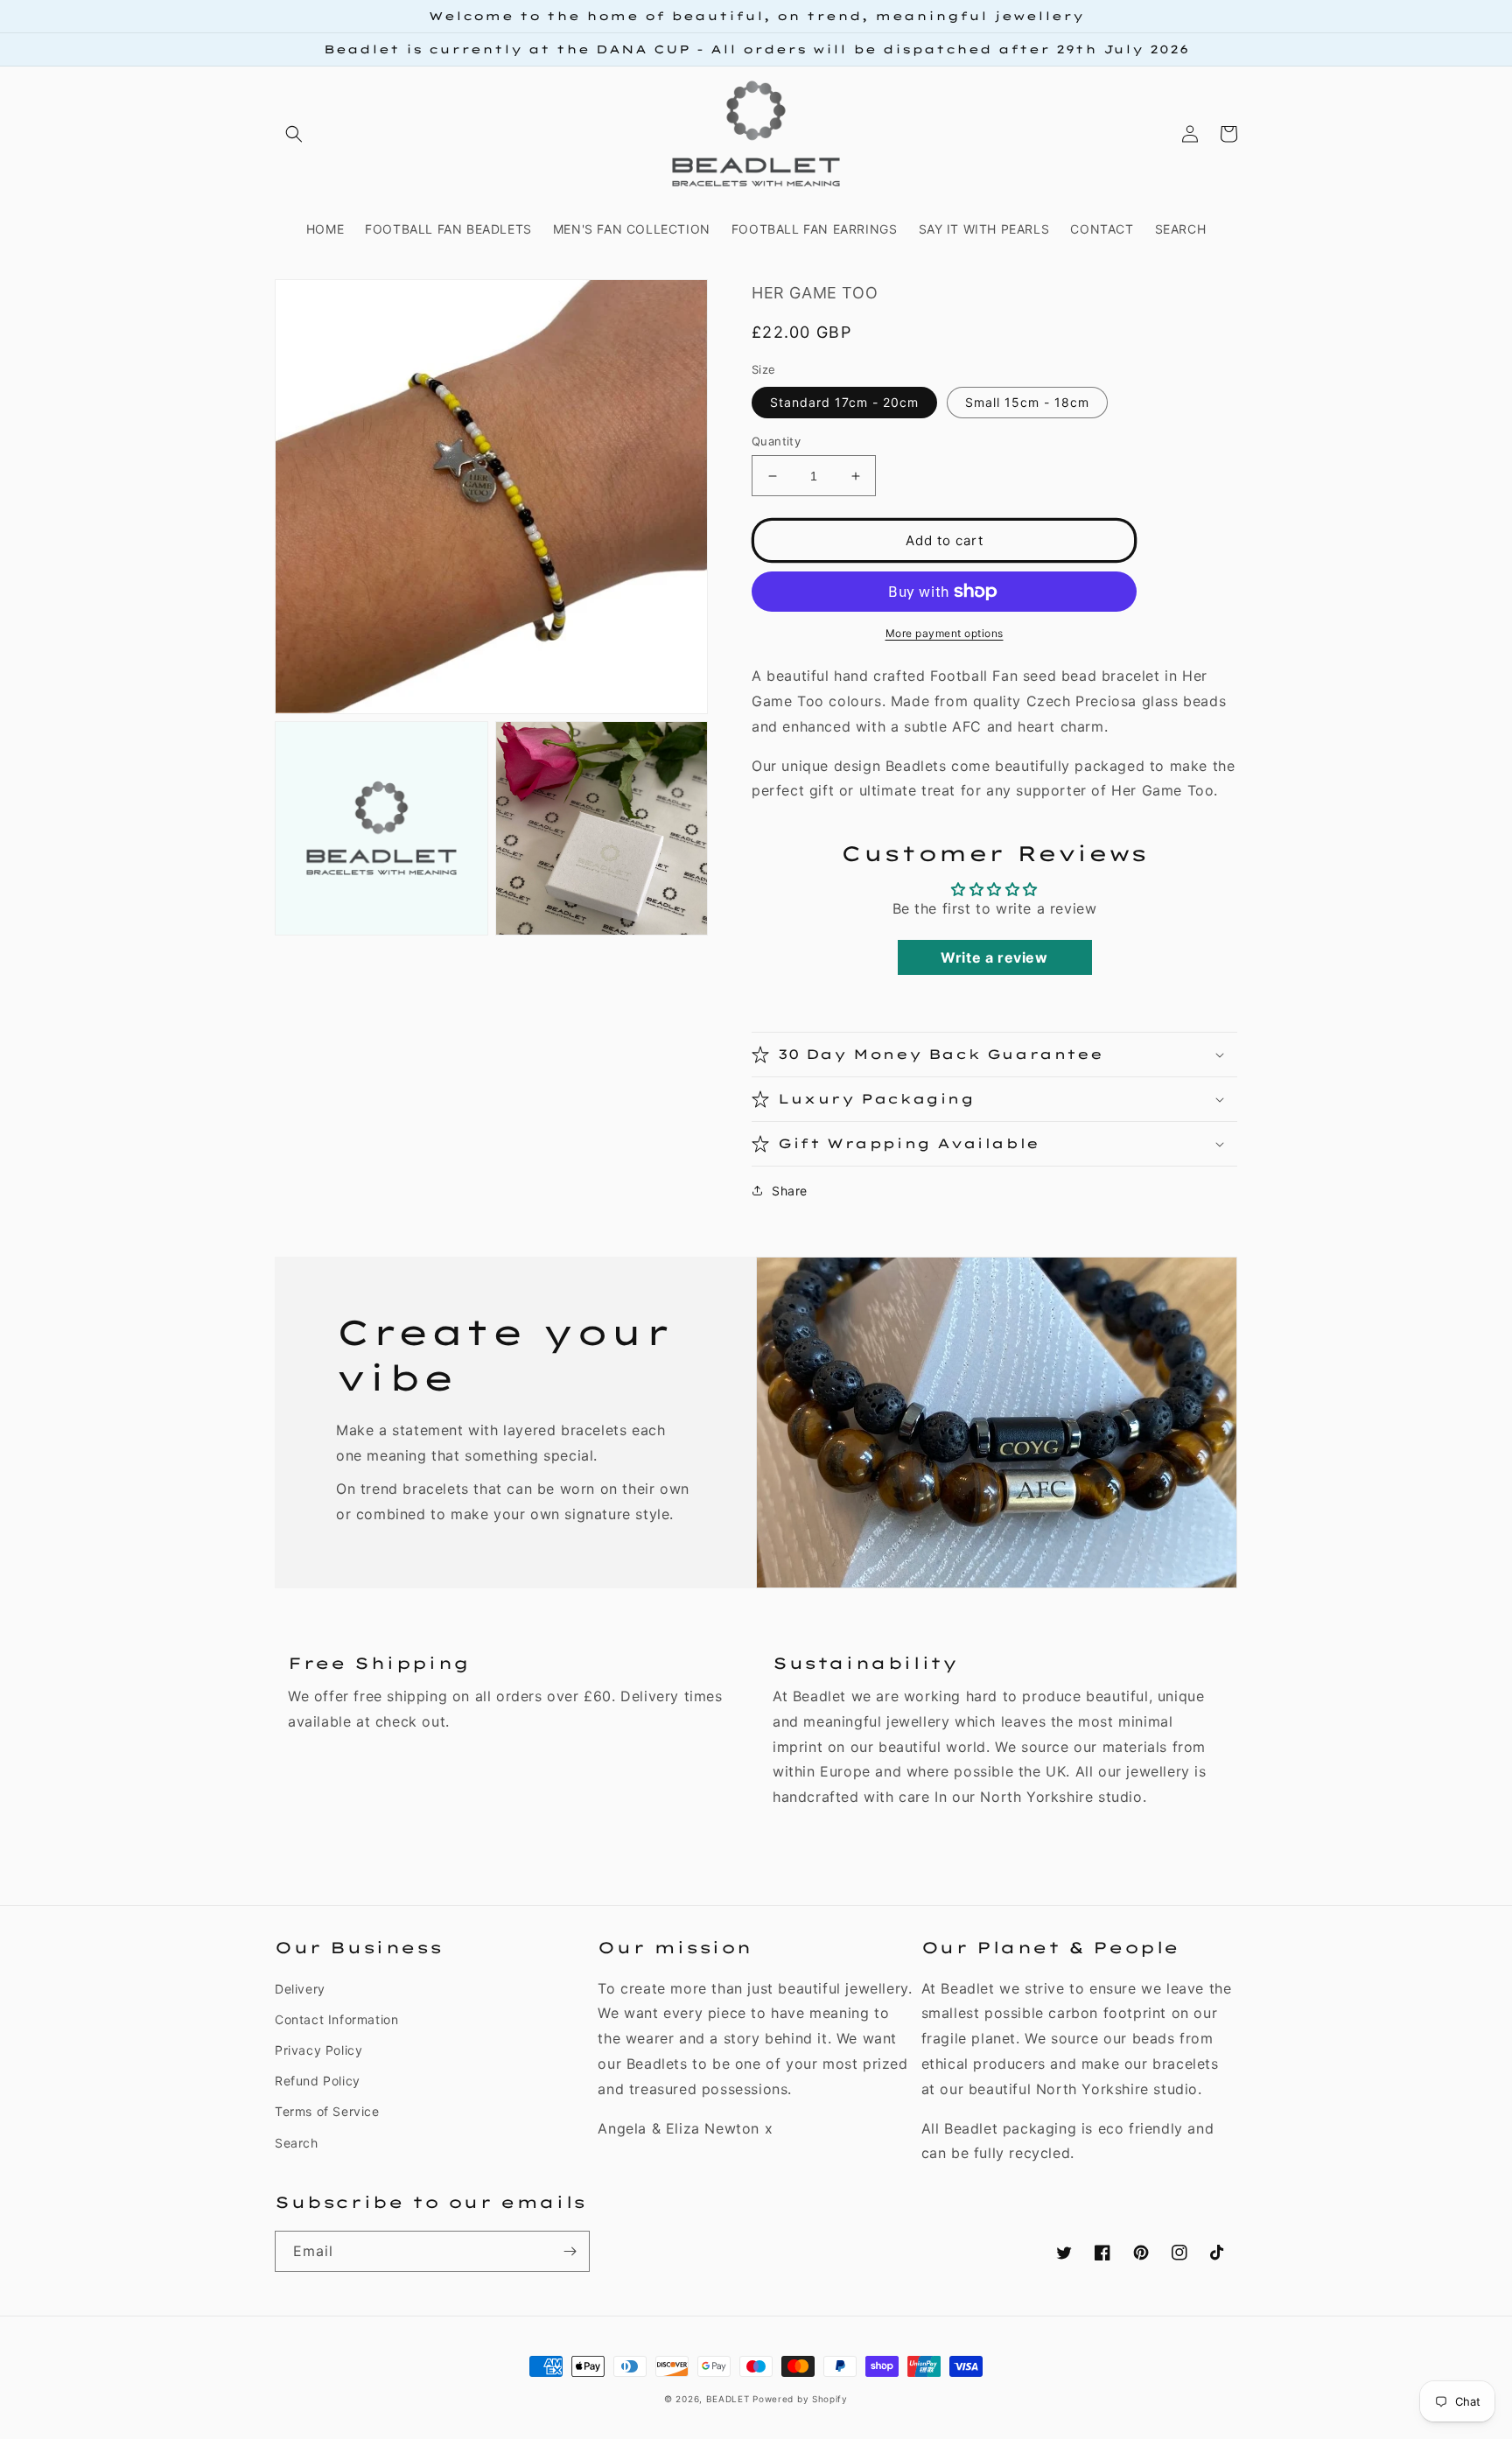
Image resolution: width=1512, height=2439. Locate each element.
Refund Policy (318, 2081)
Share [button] (790, 1191)
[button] (294, 134)
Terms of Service (327, 2111)
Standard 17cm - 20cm (844, 402)
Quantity (776, 441)
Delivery (300, 1989)
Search (297, 2143)
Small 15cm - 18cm (1027, 402)
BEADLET (728, 2399)
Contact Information (336, 2019)
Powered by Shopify (800, 2399)
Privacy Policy (318, 2050)
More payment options (945, 633)
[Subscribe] (570, 2251)
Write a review (994, 957)
